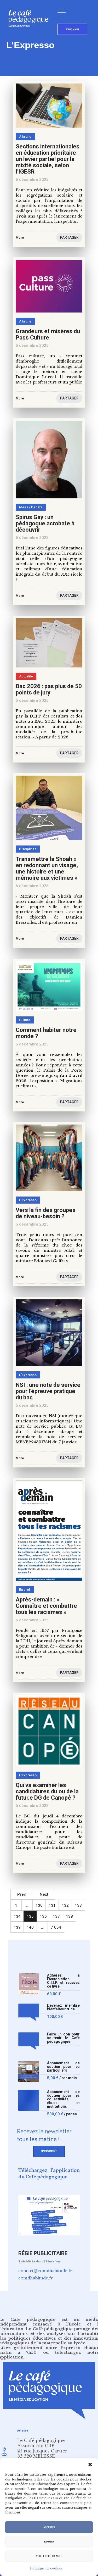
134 (17, 1916)
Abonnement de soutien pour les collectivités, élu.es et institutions (63, 2099)
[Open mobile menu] (63, 11)
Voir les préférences (49, 2556)
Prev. (22, 1894)
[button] (90, 2464)
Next (44, 1894)
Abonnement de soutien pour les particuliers (63, 2067)
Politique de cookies (46, 2568)
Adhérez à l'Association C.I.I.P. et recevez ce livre (63, 1981)
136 (43, 1916)
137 (56, 1916)
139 (17, 1927)
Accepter (49, 2527)
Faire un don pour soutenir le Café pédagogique (63, 2038)
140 (30, 1927)
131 (52, 1905)
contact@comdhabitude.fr (45, 2271)
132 (65, 1905)
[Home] (30, 35)
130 (39, 1905)
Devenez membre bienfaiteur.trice (63, 2007)
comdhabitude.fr (36, 2278)
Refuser (49, 2542)
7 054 (56, 1927)
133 (78, 1905)
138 (69, 1916)
